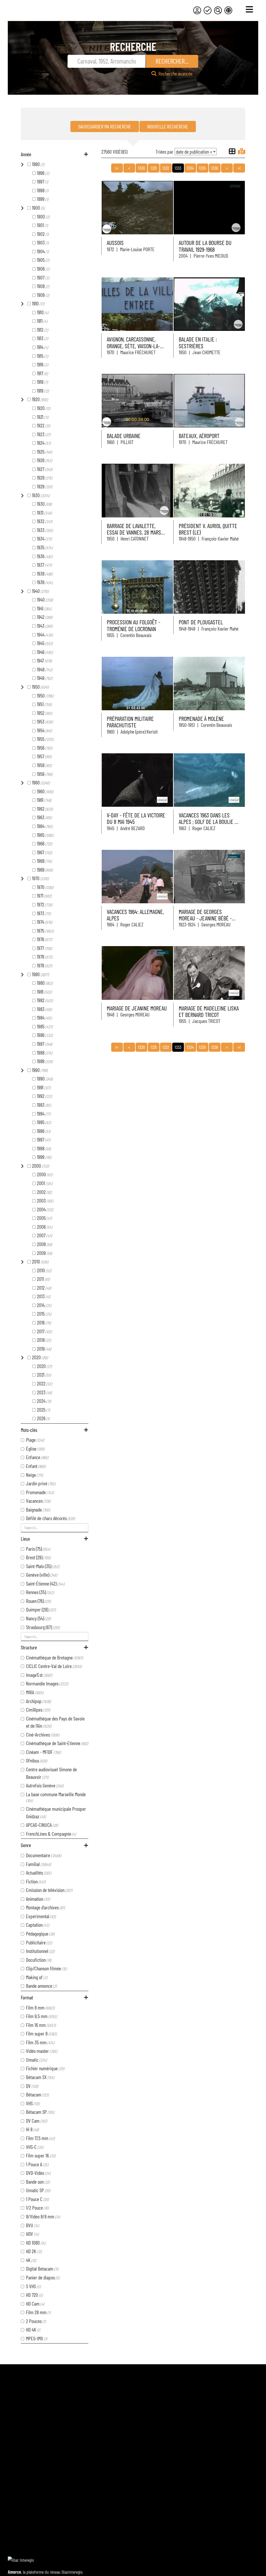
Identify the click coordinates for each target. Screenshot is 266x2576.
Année (26, 154)
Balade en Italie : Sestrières (198, 342)
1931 (44, 513)
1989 (45, 1061)
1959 (45, 774)
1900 (38, 208)
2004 (45, 1209)
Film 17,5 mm (40, 2138)
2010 (40, 1261)
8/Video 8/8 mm (43, 2216)
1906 (43, 269)
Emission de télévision (49, 1890)
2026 (43, 1418)
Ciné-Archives (43, 1734)
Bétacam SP (40, 2112)
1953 (45, 721)
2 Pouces (36, 2321)
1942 (45, 617)
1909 (43, 295)
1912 (42, 330)
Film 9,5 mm (41, 2016)
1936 (45, 556)
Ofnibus (36, 1760)
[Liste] (232, 151)
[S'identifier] (197, 10)
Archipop (38, 1701)
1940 (40, 591)
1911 (42, 321)
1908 (43, 286)
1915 (42, 356)
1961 (44, 800)
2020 (40, 1357)
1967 (44, 852)
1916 (42, 364)
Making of (37, 1977)
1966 (44, 843)
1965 (45, 835)
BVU (32, 2225)
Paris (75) (38, 1549)
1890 (38, 164)
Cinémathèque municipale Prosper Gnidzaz (56, 1812)
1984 (44, 1017)
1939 (45, 582)
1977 (44, 948)
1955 (45, 739)
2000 (40, 1166)
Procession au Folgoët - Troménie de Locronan (134, 625)
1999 (44, 1157)
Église (35, 1448)
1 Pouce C (37, 2199)
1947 (44, 660)
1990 (40, 1070)
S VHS (33, 2286)
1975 (45, 931)
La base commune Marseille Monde (56, 1797)
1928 (45, 477)
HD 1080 (36, 2243)
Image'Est (39, 1675)
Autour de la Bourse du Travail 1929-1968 (205, 246)
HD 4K (33, 2329)
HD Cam (35, 2304)
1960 (41, 782)
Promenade (40, 1492)
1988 (45, 1053)
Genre (26, 1845)
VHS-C (35, 2147)
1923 (44, 434)
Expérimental (41, 1916)
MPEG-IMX (36, 2338)
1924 (44, 443)
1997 (44, 1139)
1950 (40, 687)
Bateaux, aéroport (199, 436)
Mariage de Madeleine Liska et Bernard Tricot (209, 1011)
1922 (43, 425)
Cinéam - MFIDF (43, 1752)
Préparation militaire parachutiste (130, 722)
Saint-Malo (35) (43, 1566)
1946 (45, 652)
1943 (45, 626)
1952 (44, 713)
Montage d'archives (45, 1907)
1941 (44, 608)
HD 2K (34, 2251)
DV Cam (36, 2121)
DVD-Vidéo (38, 2173)
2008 (44, 1244)
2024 (44, 1401)
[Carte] (242, 151)
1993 (44, 1105)
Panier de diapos (43, 2277)
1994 (44, 1113)
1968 (44, 861)
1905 (43, 260)
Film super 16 (41, 2155)
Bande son (38, 2182)
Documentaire (44, 1855)
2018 (44, 1340)
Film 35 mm (40, 2042)
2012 (44, 1288)
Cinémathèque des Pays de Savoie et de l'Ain (55, 1722)
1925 (44, 452)
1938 (45, 573)
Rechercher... (172, 61)
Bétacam (37, 2094)
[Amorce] (29, 10)
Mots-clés (29, 1430)
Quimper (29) (41, 1609)
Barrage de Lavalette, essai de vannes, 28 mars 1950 (134, 532)
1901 (42, 225)
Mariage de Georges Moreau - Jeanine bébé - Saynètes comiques (205, 918)
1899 (43, 199)
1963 (44, 817)
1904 (43, 251)
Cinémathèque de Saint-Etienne (57, 1743)
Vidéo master (42, 2051)
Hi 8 (32, 2129)
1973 (44, 913)
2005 (44, 1218)
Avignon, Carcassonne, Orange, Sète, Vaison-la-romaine (133, 346)
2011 (43, 1279)
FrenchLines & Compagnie (51, 1834)
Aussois (115, 243)
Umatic (36, 2060)
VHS (33, 2103)
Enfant (36, 1466)
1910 (38, 303)
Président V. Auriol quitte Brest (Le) (208, 529)
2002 (44, 1192)
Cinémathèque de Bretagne (54, 1657)
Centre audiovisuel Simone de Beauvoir (51, 1773)
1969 (45, 870)
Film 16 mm (41, 2025)
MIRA (35, 1692)
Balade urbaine (124, 436)
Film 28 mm (38, 2312)
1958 (44, 765)
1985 (45, 1026)
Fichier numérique (45, 2068)
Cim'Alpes (38, 1710)
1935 (45, 547)
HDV (32, 2234)
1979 (44, 965)
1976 (44, 939)
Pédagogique (40, 1933)
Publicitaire (39, 1942)
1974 (45, 922)
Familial (38, 1864)
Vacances (38, 1501)
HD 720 (34, 2295)
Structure (29, 1647)
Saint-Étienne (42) (45, 1583)
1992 (44, 1096)
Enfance (37, 1457)
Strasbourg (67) (43, 1627)
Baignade (38, 1509)
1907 (43, 277)
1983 (44, 1009)
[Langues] (228, 10)
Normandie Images (47, 1683)
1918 (42, 382)
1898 (43, 190)
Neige (34, 1475)
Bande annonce (41, 1986)
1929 (44, 486)
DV (32, 2086)
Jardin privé (41, 1483)
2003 (45, 1200)
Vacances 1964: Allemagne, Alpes (135, 915)
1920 (40, 399)
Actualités (39, 1873)
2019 (44, 1349)
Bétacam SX (40, 2077)
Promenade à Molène (201, 719)
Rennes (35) (40, 1592)
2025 (43, 1410)
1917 (42, 373)
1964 (45, 826)
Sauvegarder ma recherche (105, 126)
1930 (41, 495)
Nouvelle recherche (168, 126)
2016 (44, 1322)
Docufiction (39, 1960)
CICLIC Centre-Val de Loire (54, 1666)
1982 (45, 1000)
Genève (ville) (42, 1575)
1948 (45, 669)
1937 (44, 565)
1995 (44, 1122)
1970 (40, 878)
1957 (44, 756)
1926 (44, 460)
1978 (45, 956)
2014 (44, 1305)
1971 (44, 896)
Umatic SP (38, 2190)
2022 (44, 1383)
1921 (43, 417)
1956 (45, 748)
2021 (44, 1375)
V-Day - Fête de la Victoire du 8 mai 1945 (136, 818)
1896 (43, 173)
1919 (43, 391)
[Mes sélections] (208, 10)
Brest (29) (38, 1557)
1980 (40, 974)
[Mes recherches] (218, 10)
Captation (38, 1925)
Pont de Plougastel (201, 622)
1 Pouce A (37, 2164)
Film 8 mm (40, 2007)
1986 (45, 1035)
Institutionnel (40, 1951)
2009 (44, 1253)
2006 (45, 1227)
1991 (44, 1087)
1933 (45, 530)
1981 (44, 992)
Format (27, 1997)
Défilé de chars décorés (50, 1518)
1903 (43, 242)
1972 (45, 904)
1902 (43, 234)
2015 (44, 1314)
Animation (38, 1899)
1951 (44, 704)
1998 (44, 1148)
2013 (44, 1296)
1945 (45, 643)
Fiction (36, 1881)
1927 (45, 469)
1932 (45, 521)
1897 (42, 181)
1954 (44, 730)
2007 (44, 1235)
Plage (35, 1440)
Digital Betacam (42, 2268)
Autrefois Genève (45, 1785)
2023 (44, 1392)
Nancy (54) (38, 1618)
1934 (44, 538)
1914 (42, 347)
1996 (44, 1131)
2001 (45, 1183)
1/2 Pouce (37, 2208)
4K (31, 2260)
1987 (44, 1044)
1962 (45, 809)
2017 (44, 1331)
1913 (42, 338)
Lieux (25, 1539)
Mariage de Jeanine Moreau (137, 1008)
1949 (45, 678)
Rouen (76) (38, 1601)
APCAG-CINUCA (42, 1825)
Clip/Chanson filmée (46, 1968)
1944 (45, 634)
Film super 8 (41, 2033)
